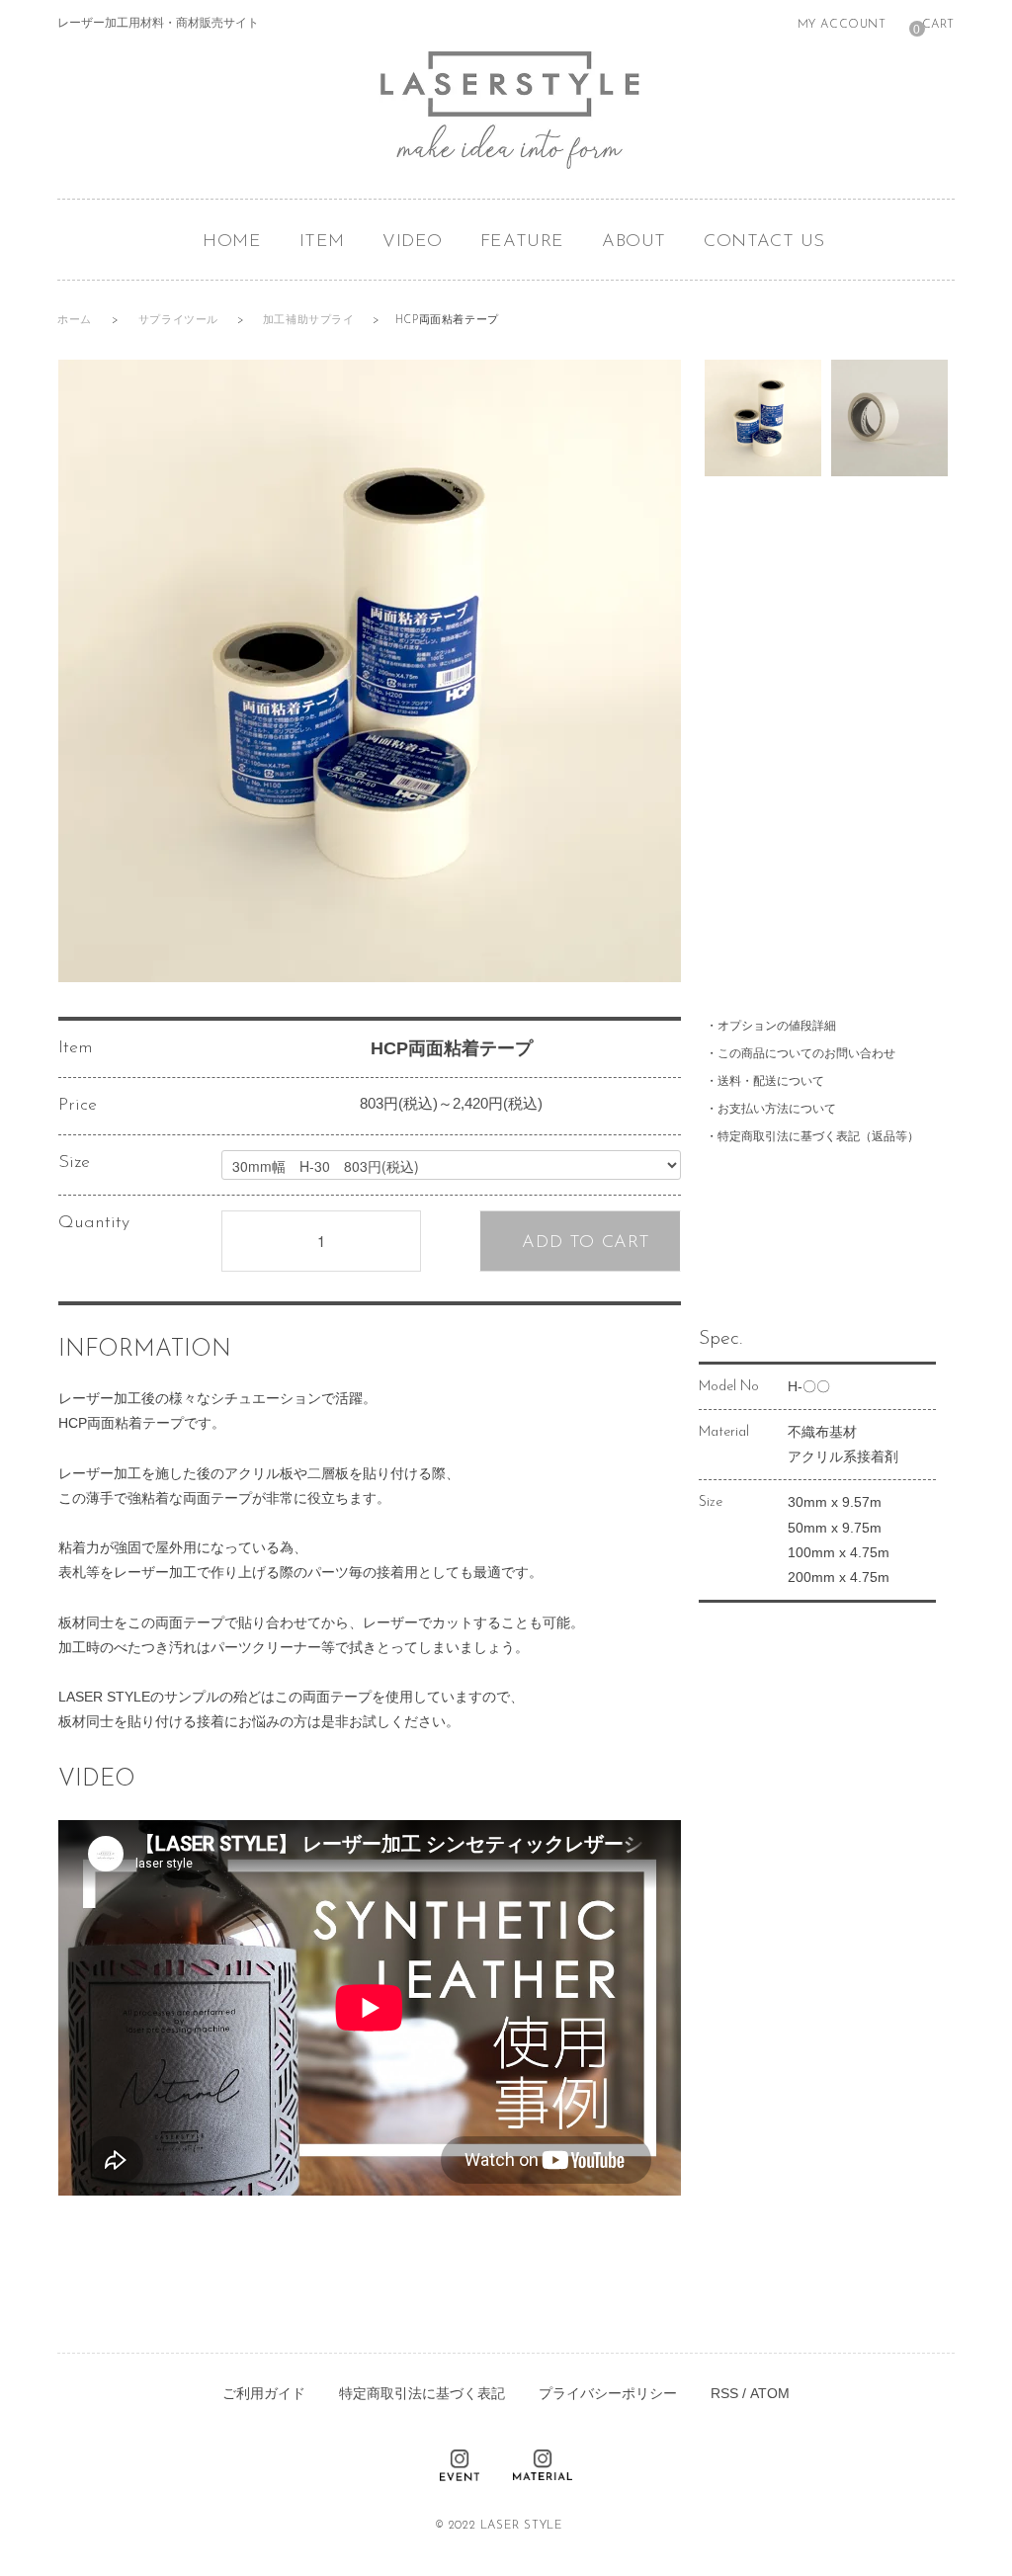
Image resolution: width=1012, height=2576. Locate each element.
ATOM (770, 2393)
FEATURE (522, 242)
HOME (232, 242)
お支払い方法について (777, 1109)
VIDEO (413, 242)
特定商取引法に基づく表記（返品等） (818, 1136)
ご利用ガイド (264, 2393)
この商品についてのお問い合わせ (806, 1053)
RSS (724, 2393)
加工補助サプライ (310, 321)
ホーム (75, 321)
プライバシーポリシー (608, 2393)
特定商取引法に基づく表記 (422, 2393)
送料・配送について (771, 1081)
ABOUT (634, 242)
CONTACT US (764, 242)
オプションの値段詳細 (777, 1026)
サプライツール (180, 321)
